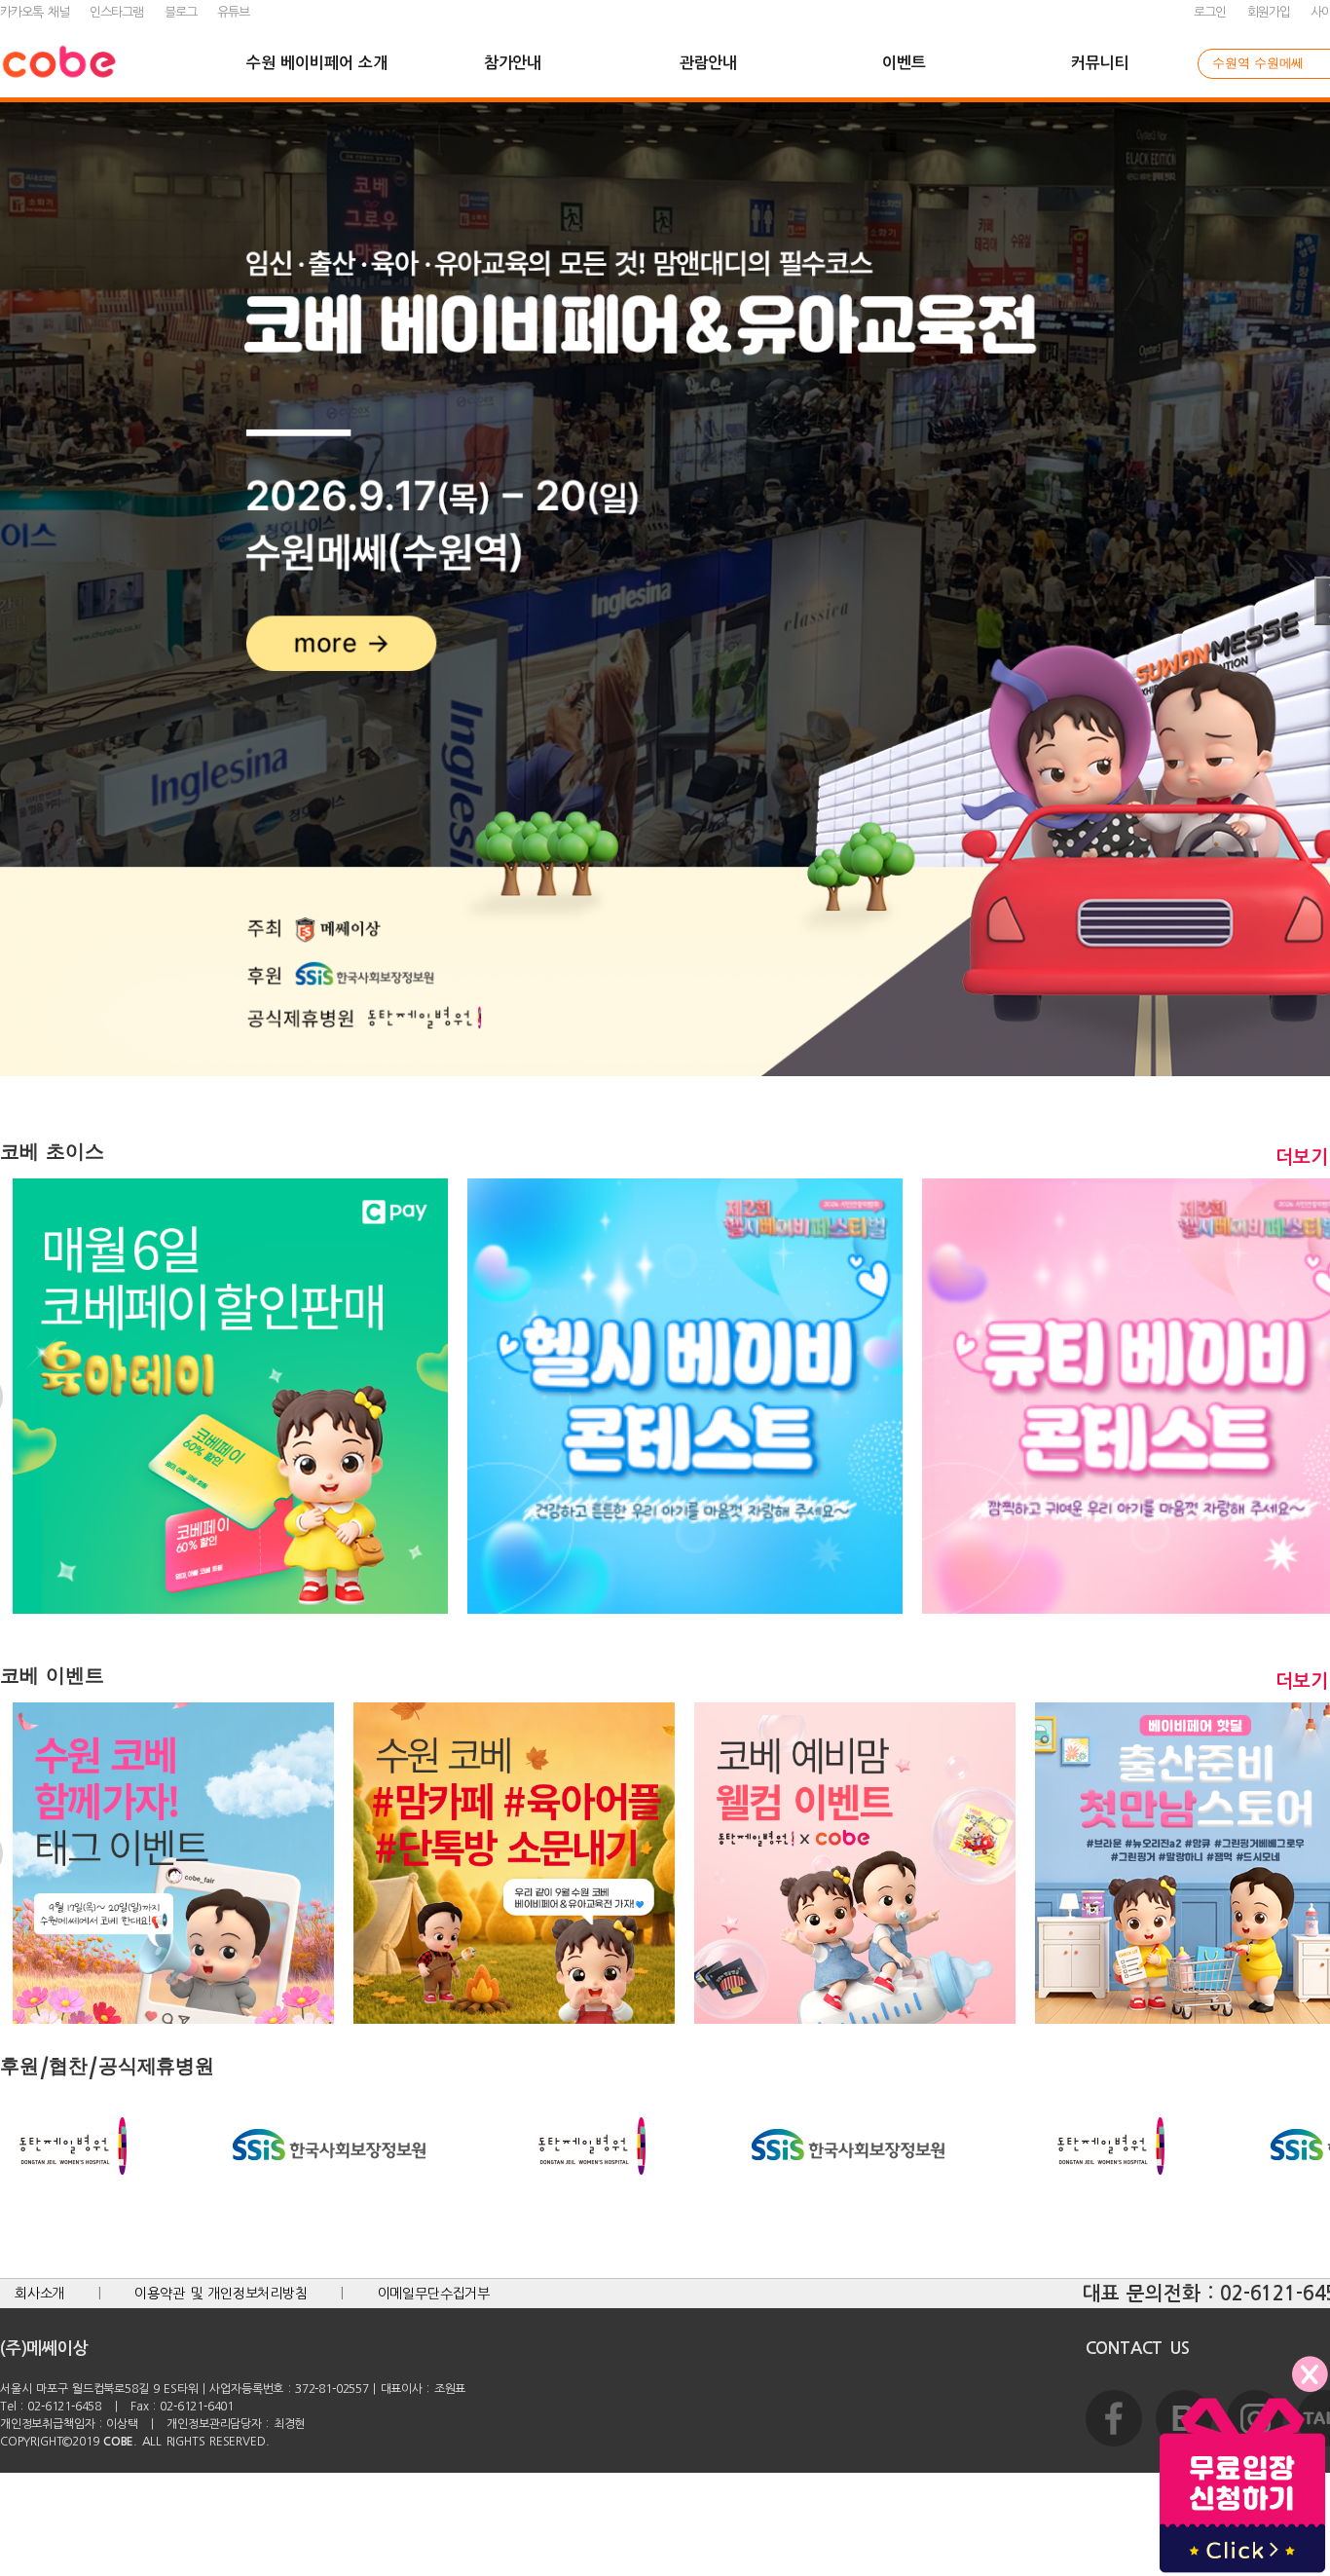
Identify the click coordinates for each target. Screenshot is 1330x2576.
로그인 (1210, 12)
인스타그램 (116, 12)
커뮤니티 (1100, 63)
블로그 (181, 12)
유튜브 (233, 12)
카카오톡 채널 (35, 12)
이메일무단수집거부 (434, 2294)
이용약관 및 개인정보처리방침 (221, 2294)
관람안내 (708, 63)
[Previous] (24, 601)
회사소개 (39, 2294)
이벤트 (904, 63)
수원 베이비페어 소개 (316, 63)
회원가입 (1269, 12)
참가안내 (513, 63)
